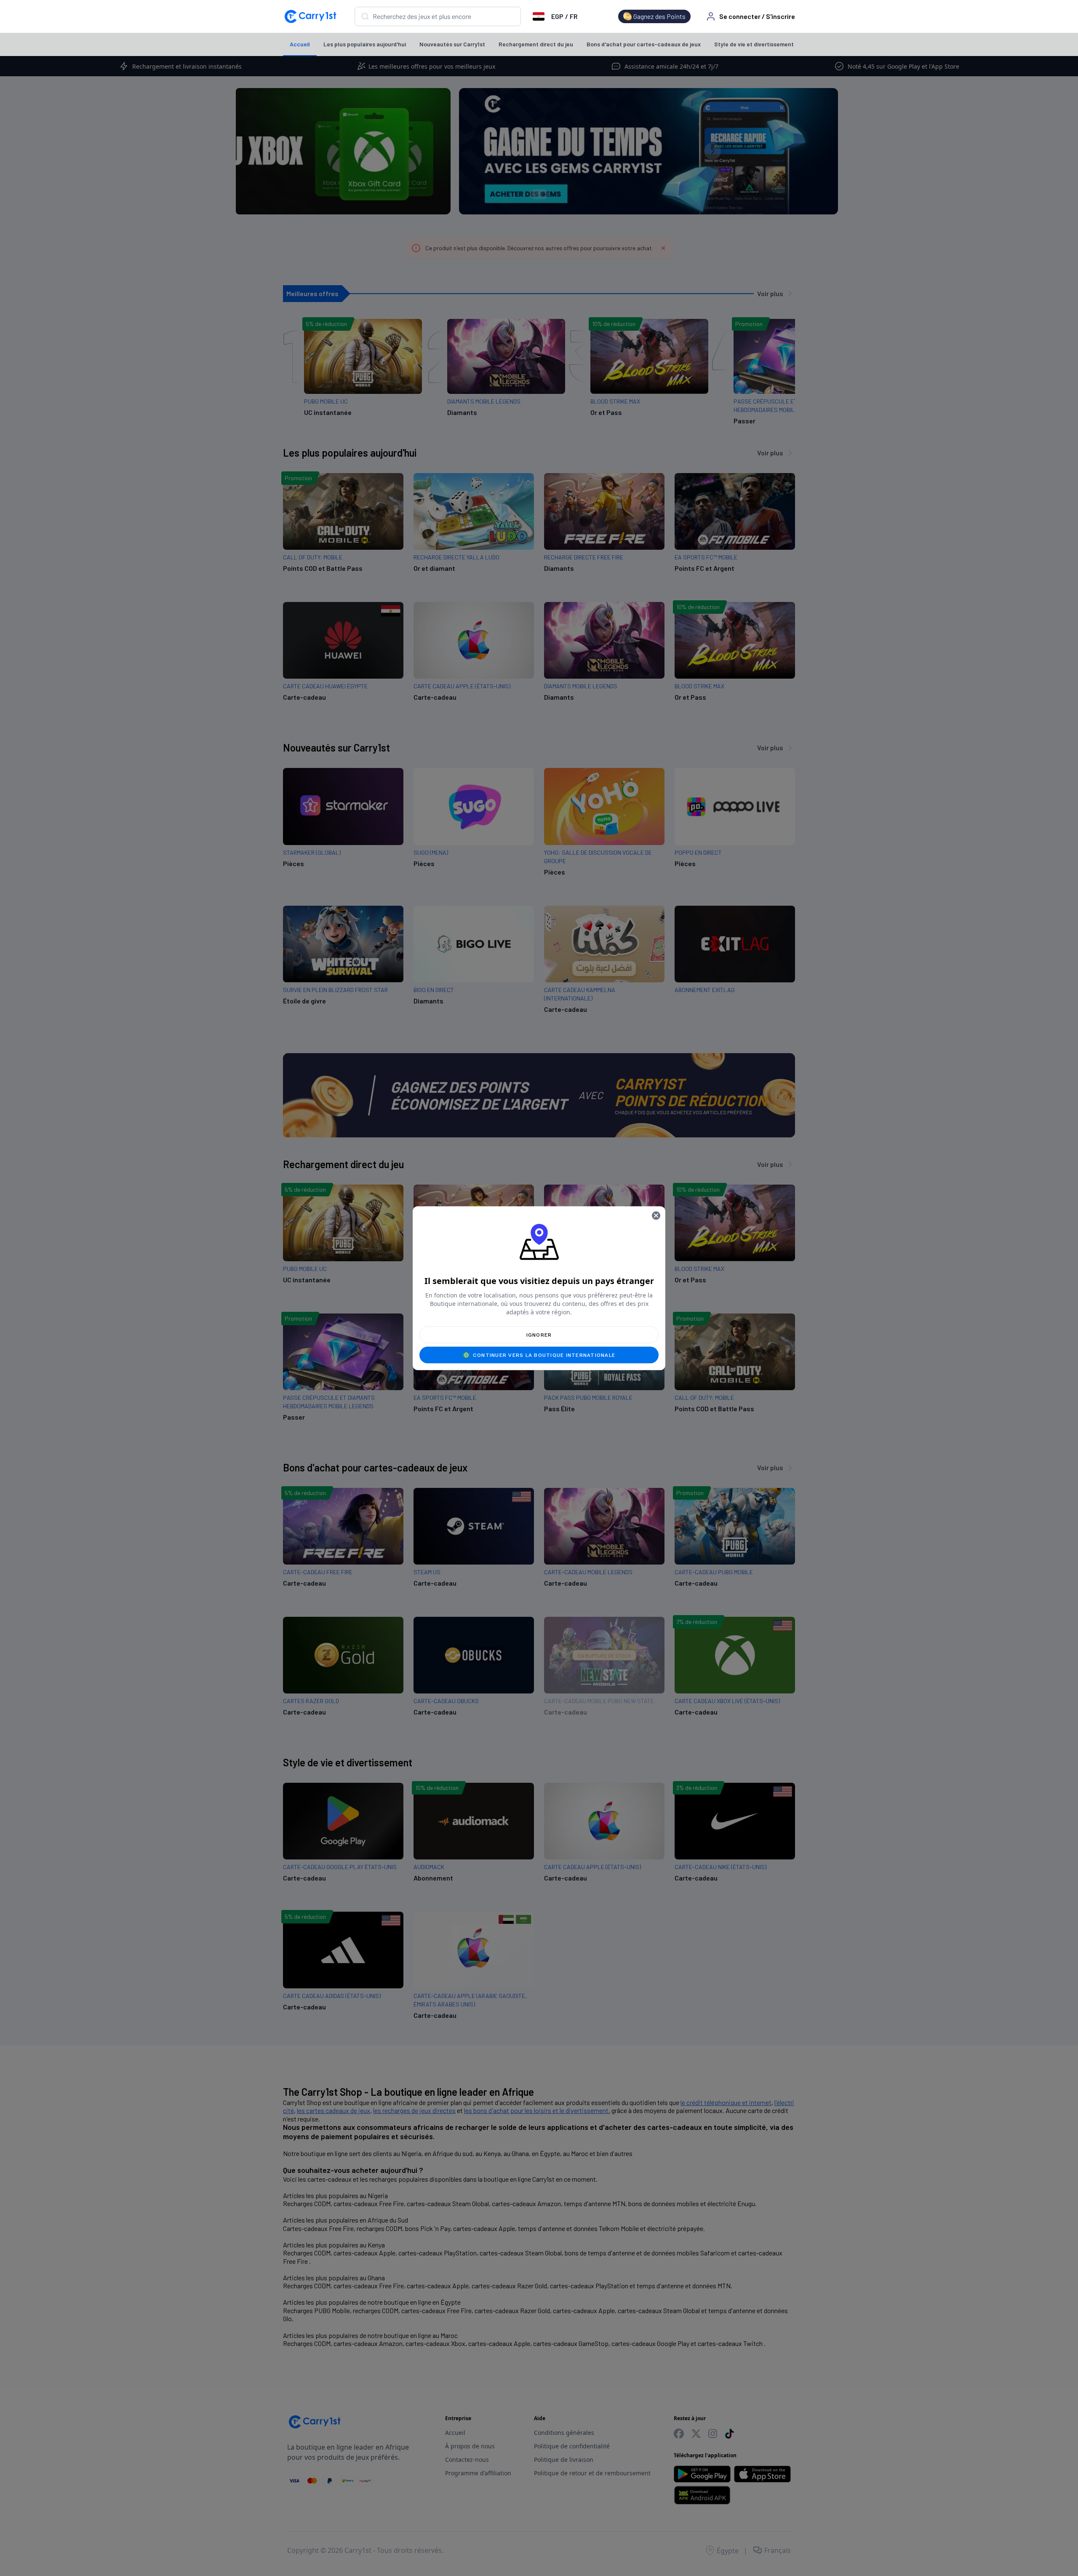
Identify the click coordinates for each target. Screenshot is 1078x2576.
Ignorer (539, 1335)
